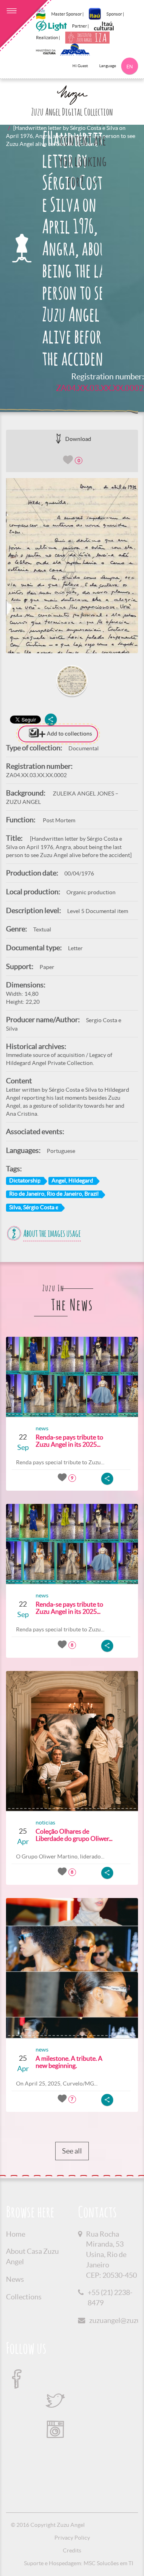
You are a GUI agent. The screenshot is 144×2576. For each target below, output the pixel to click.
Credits (72, 2550)
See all (72, 2151)
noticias (45, 1822)
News (15, 2279)
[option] (72, 565)
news (42, 1428)
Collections (24, 2297)
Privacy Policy (72, 2538)
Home (16, 2234)
